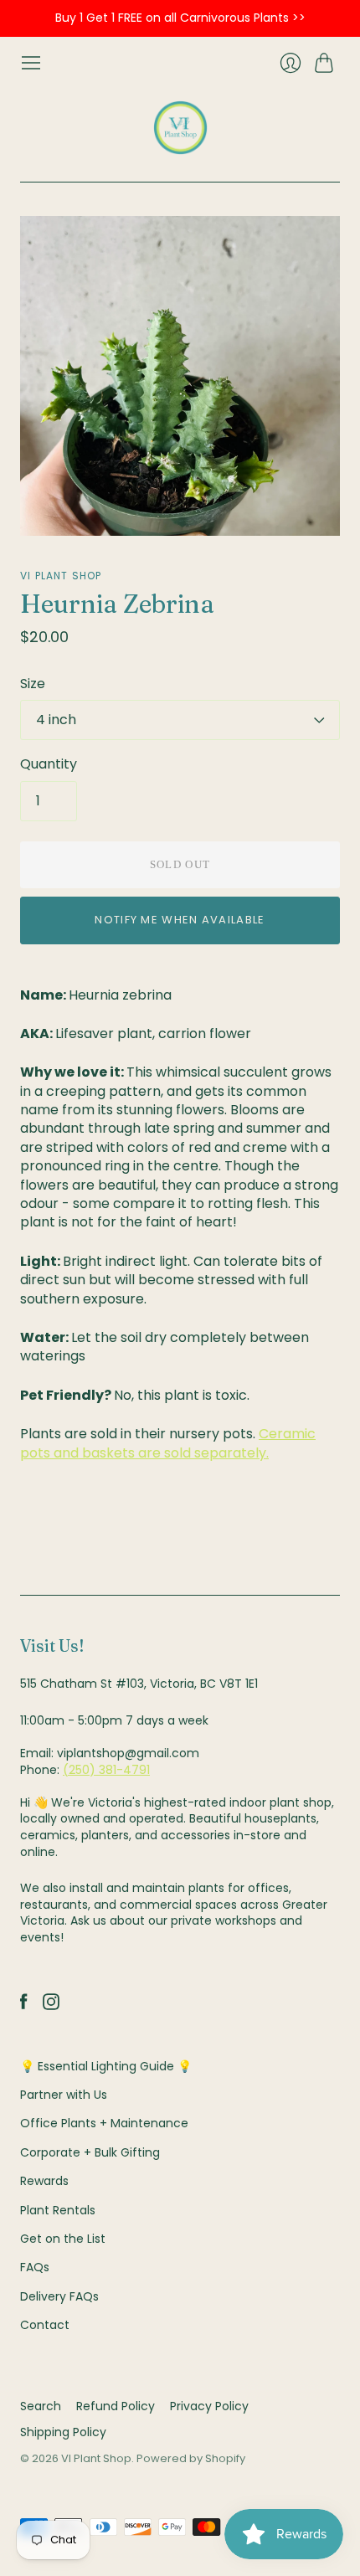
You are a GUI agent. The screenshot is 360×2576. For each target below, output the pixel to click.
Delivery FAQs (59, 2296)
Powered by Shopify (191, 2458)
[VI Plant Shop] (180, 128)
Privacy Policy (209, 2406)
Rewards (44, 2181)
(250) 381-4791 (106, 1770)
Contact (45, 2325)
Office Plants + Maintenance (104, 2123)
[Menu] (31, 63)
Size (33, 684)
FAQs (35, 2267)
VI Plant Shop (61, 576)
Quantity (49, 764)
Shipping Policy (63, 2432)
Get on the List (63, 2239)
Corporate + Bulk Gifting (90, 2152)
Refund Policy (116, 2406)
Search (41, 2406)
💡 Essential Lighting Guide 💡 (106, 2066)
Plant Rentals (58, 2210)
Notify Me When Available (180, 920)
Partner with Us (64, 2095)
